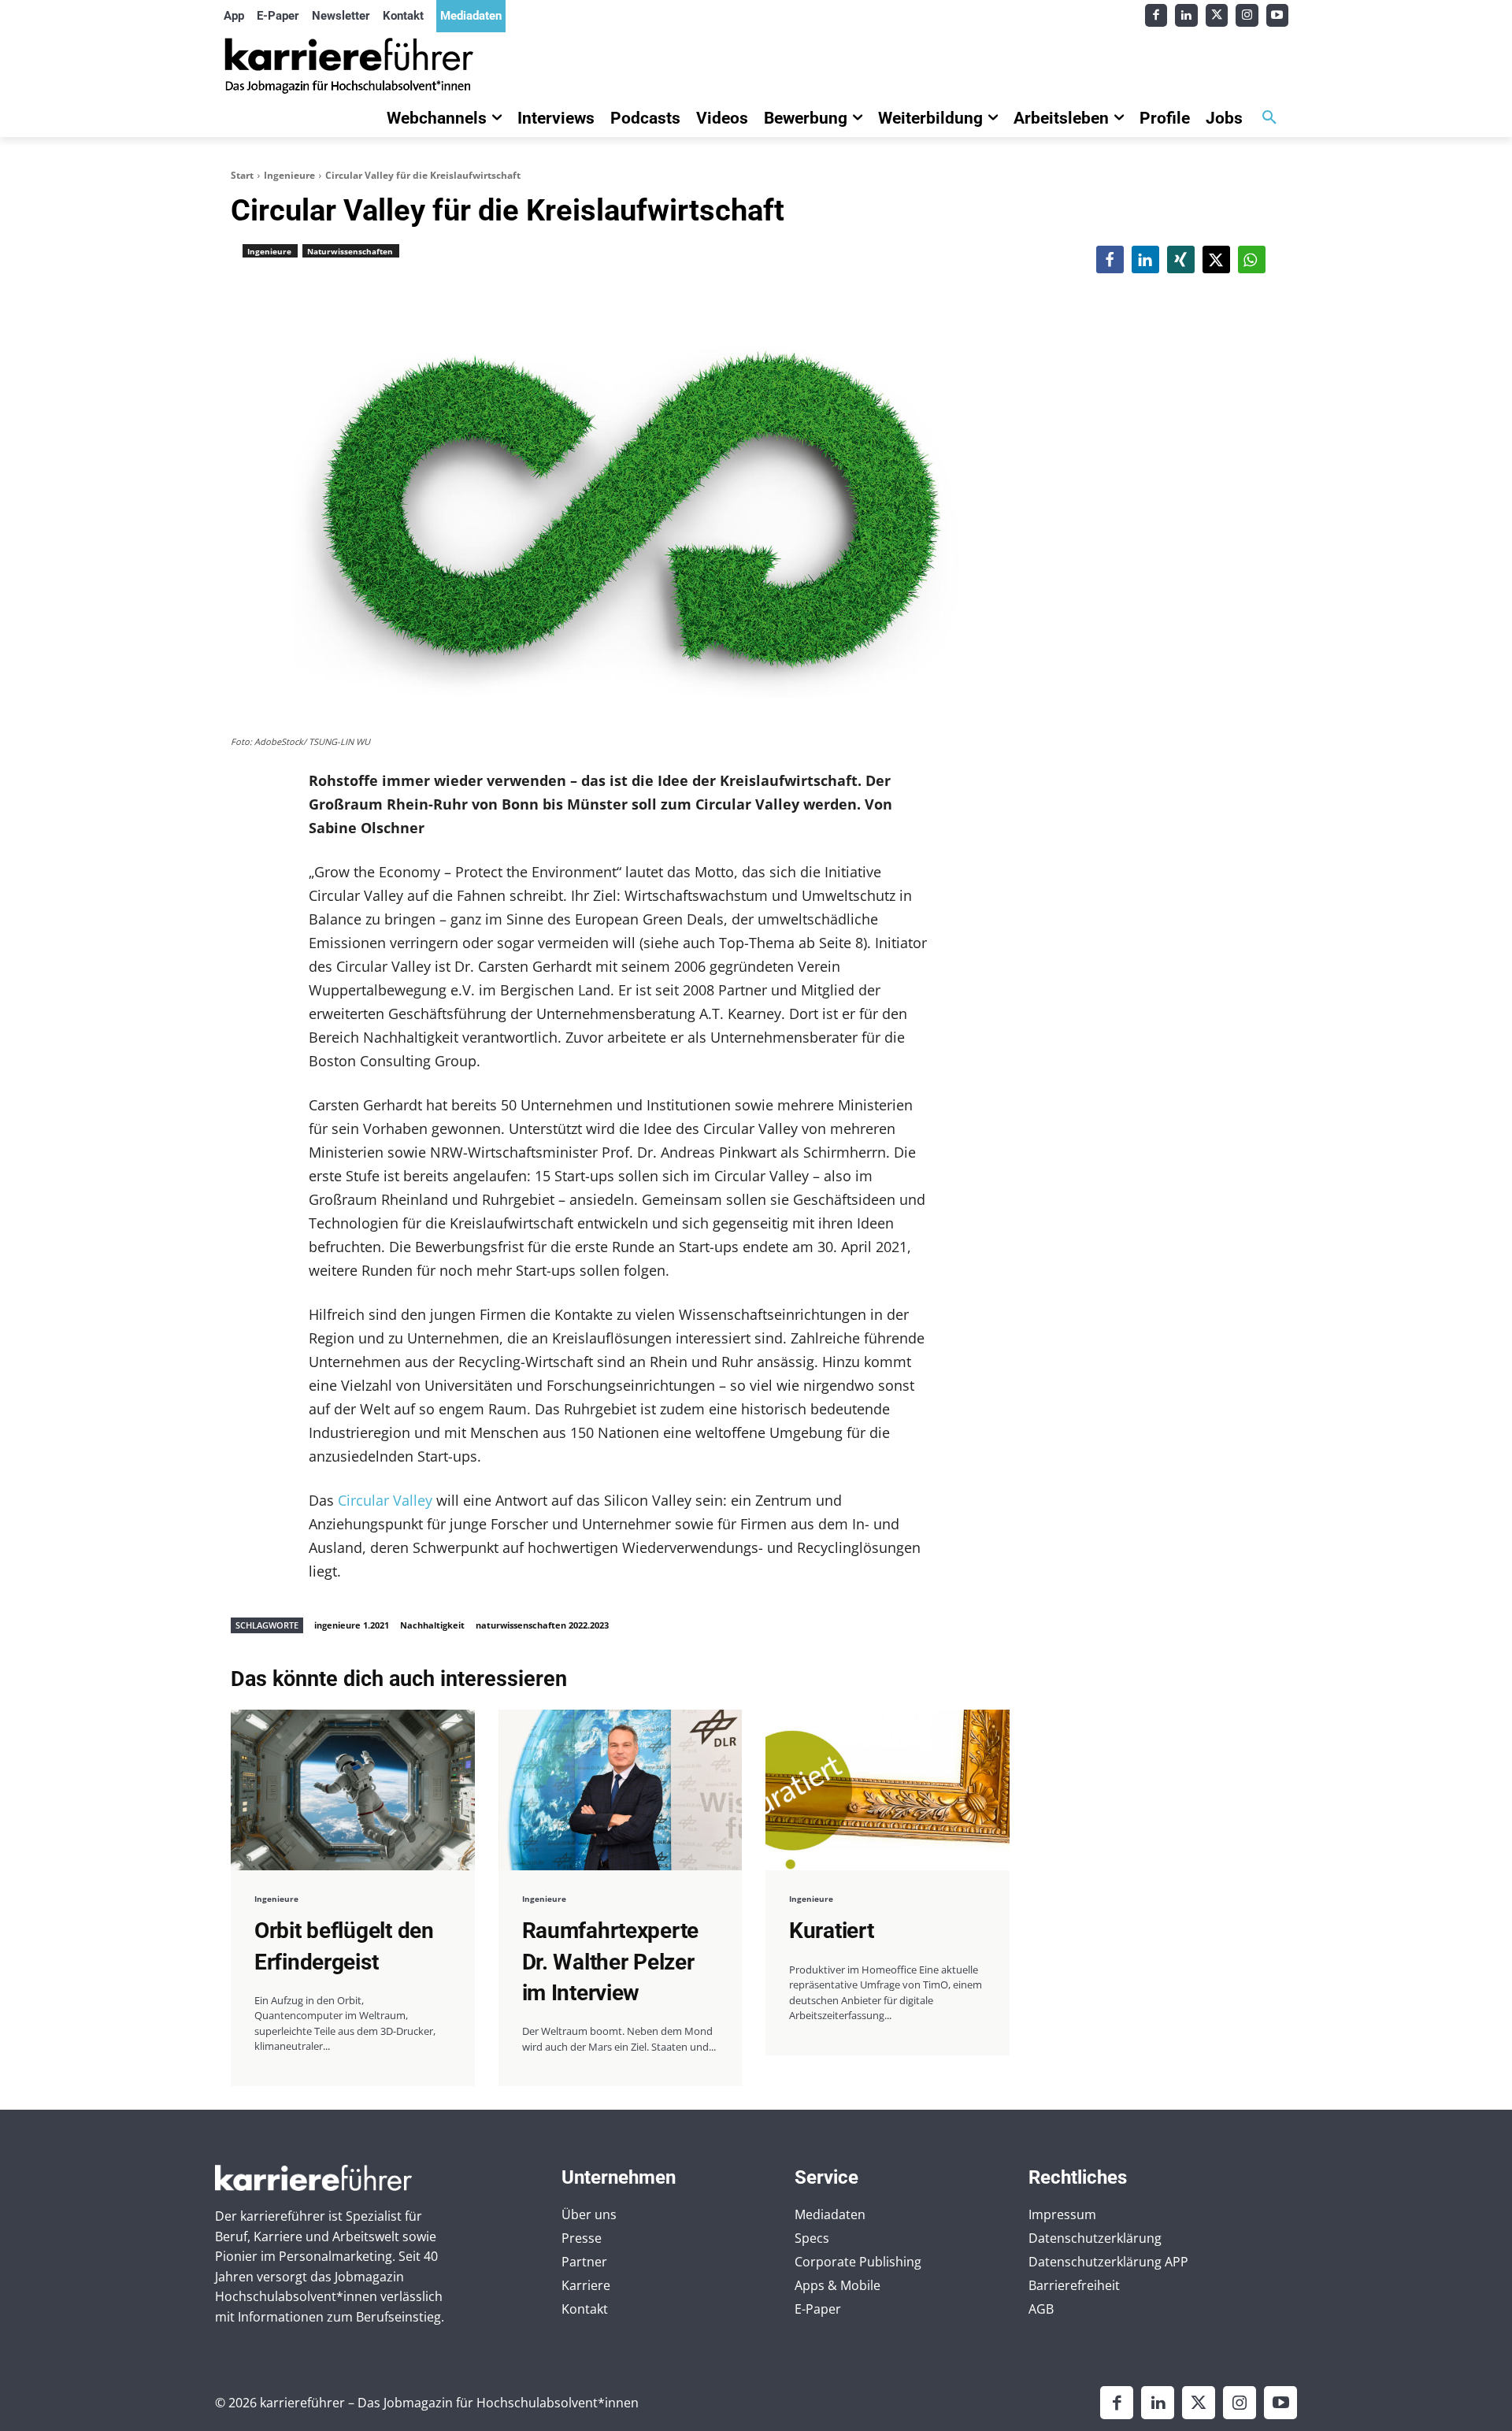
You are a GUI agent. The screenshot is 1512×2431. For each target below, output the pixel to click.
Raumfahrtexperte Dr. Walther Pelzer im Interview (611, 1961)
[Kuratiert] (888, 1790)
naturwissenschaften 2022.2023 (542, 1625)
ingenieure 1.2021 (352, 1625)
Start (242, 175)
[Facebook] (1156, 15)
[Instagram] (1247, 15)
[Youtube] (1278, 15)
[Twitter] (1217, 15)
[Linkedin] (1186, 15)
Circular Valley (385, 1500)
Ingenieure (289, 175)
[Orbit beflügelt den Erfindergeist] (353, 1790)
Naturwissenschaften (350, 251)
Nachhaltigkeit (432, 1625)
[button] (1269, 118)
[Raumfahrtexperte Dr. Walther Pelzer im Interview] (621, 1790)
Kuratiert (831, 1931)
